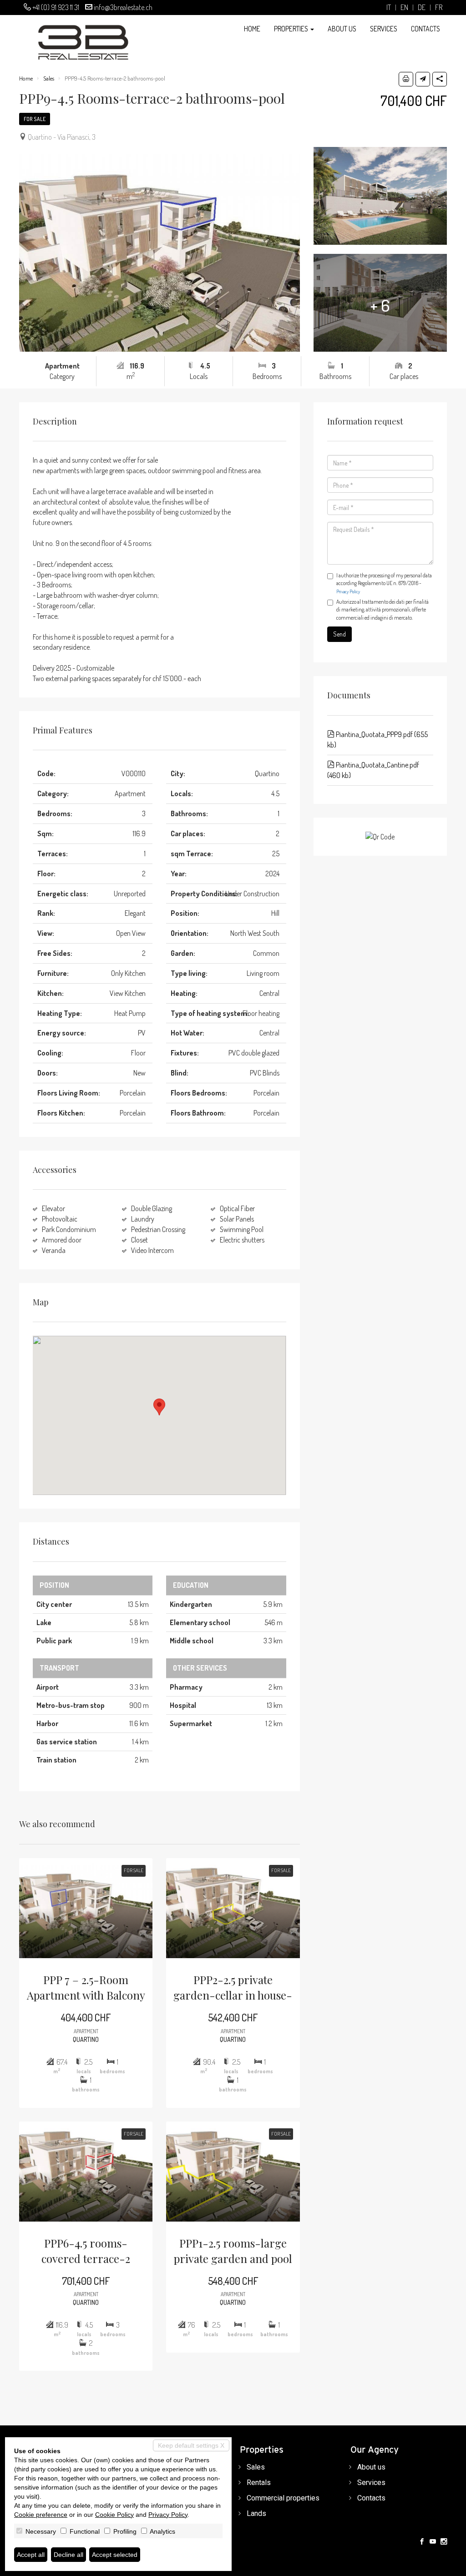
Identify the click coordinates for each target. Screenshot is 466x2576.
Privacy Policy (348, 591)
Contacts (425, 29)
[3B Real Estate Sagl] (74, 38)
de (422, 8)
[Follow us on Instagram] (444, 2542)
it (389, 8)
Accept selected (115, 2555)
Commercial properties (283, 2498)
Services (384, 29)
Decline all (68, 2555)
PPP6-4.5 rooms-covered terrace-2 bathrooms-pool (86, 2251)
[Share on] (440, 79)
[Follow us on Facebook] (422, 2542)
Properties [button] (292, 29)
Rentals (259, 2483)
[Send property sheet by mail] (423, 79)
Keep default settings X (191, 2445)
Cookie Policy (114, 2515)
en (404, 8)
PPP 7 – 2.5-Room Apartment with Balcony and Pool (86, 1988)
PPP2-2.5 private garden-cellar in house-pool (233, 1988)
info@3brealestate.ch (123, 7)
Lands (256, 2513)
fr (439, 8)
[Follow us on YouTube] (433, 2542)
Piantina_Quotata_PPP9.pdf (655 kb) (377, 740)
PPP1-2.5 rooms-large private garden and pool (233, 2251)
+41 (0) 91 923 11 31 (56, 7)
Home (252, 29)
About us (342, 29)
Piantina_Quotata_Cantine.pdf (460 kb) (373, 770)
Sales (49, 78)
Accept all (31, 2555)
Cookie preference (41, 2515)
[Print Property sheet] (406, 79)
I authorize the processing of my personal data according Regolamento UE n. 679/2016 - (384, 583)
